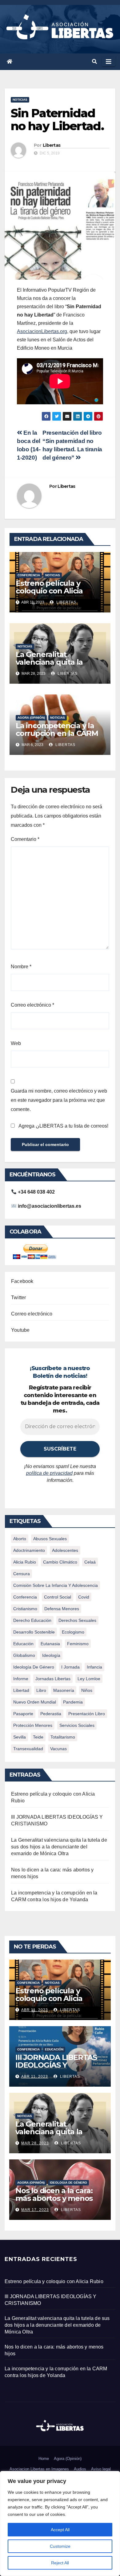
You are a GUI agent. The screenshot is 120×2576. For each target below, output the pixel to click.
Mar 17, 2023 (35, 2210)
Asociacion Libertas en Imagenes (39, 2469)
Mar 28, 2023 (35, 2143)
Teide (38, 1737)
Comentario (25, 839)
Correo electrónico (32, 1005)
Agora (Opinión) (68, 2459)
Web (16, 1043)
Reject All (60, 2563)
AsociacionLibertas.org (42, 331)
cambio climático (60, 1562)
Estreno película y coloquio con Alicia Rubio (49, 591)
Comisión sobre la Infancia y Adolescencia (56, 1585)
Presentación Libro (87, 1714)
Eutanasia (50, 1644)
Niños (87, 1690)
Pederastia (51, 1714)
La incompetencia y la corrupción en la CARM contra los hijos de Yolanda (57, 737)
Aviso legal (101, 2469)
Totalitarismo (63, 1737)
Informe (21, 1679)
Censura (22, 1574)
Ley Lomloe (89, 1679)
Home (44, 2459)
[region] (60, 2524)
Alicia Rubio (25, 1562)
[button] (94, 62)
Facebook (22, 1281)
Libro (41, 1690)
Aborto (20, 1539)
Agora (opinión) (31, 718)
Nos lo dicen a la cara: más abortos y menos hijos (54, 2198)
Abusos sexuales (50, 1539)
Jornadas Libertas (53, 1679)
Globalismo (24, 1655)
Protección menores (33, 1725)
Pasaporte (23, 1714)
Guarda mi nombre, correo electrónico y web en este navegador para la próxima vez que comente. (59, 1100)
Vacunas (58, 1749)
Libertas (52, 145)
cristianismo (25, 1609)
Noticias (20, 100)
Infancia (94, 1667)
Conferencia (29, 575)
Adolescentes (65, 1550)
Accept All (60, 2530)
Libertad (21, 1690)
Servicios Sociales (77, 1725)
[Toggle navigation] (109, 62)
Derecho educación (32, 1620)
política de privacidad (49, 1473)
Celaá (90, 1562)
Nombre (21, 967)
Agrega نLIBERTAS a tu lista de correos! (63, 1126)
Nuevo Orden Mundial (35, 1702)
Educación (23, 1644)
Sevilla (20, 1737)
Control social (58, 1597)
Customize (60, 2546)
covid (84, 1597)
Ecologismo (73, 1632)
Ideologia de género (68, 2183)
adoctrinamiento (29, 1550)
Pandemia (73, 1702)
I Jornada (70, 1667)
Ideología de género (34, 1667)
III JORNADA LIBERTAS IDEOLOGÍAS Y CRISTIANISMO (56, 2065)
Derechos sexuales (77, 1620)
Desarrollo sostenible (34, 1632)
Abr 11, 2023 (35, 2010)
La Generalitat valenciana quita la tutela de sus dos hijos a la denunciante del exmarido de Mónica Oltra (59, 1847)
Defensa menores (62, 1609)
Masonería (64, 1690)
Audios (80, 2469)
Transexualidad (28, 1749)
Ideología (51, 1655)
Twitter (18, 1298)
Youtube (20, 1330)
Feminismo (78, 1644)
